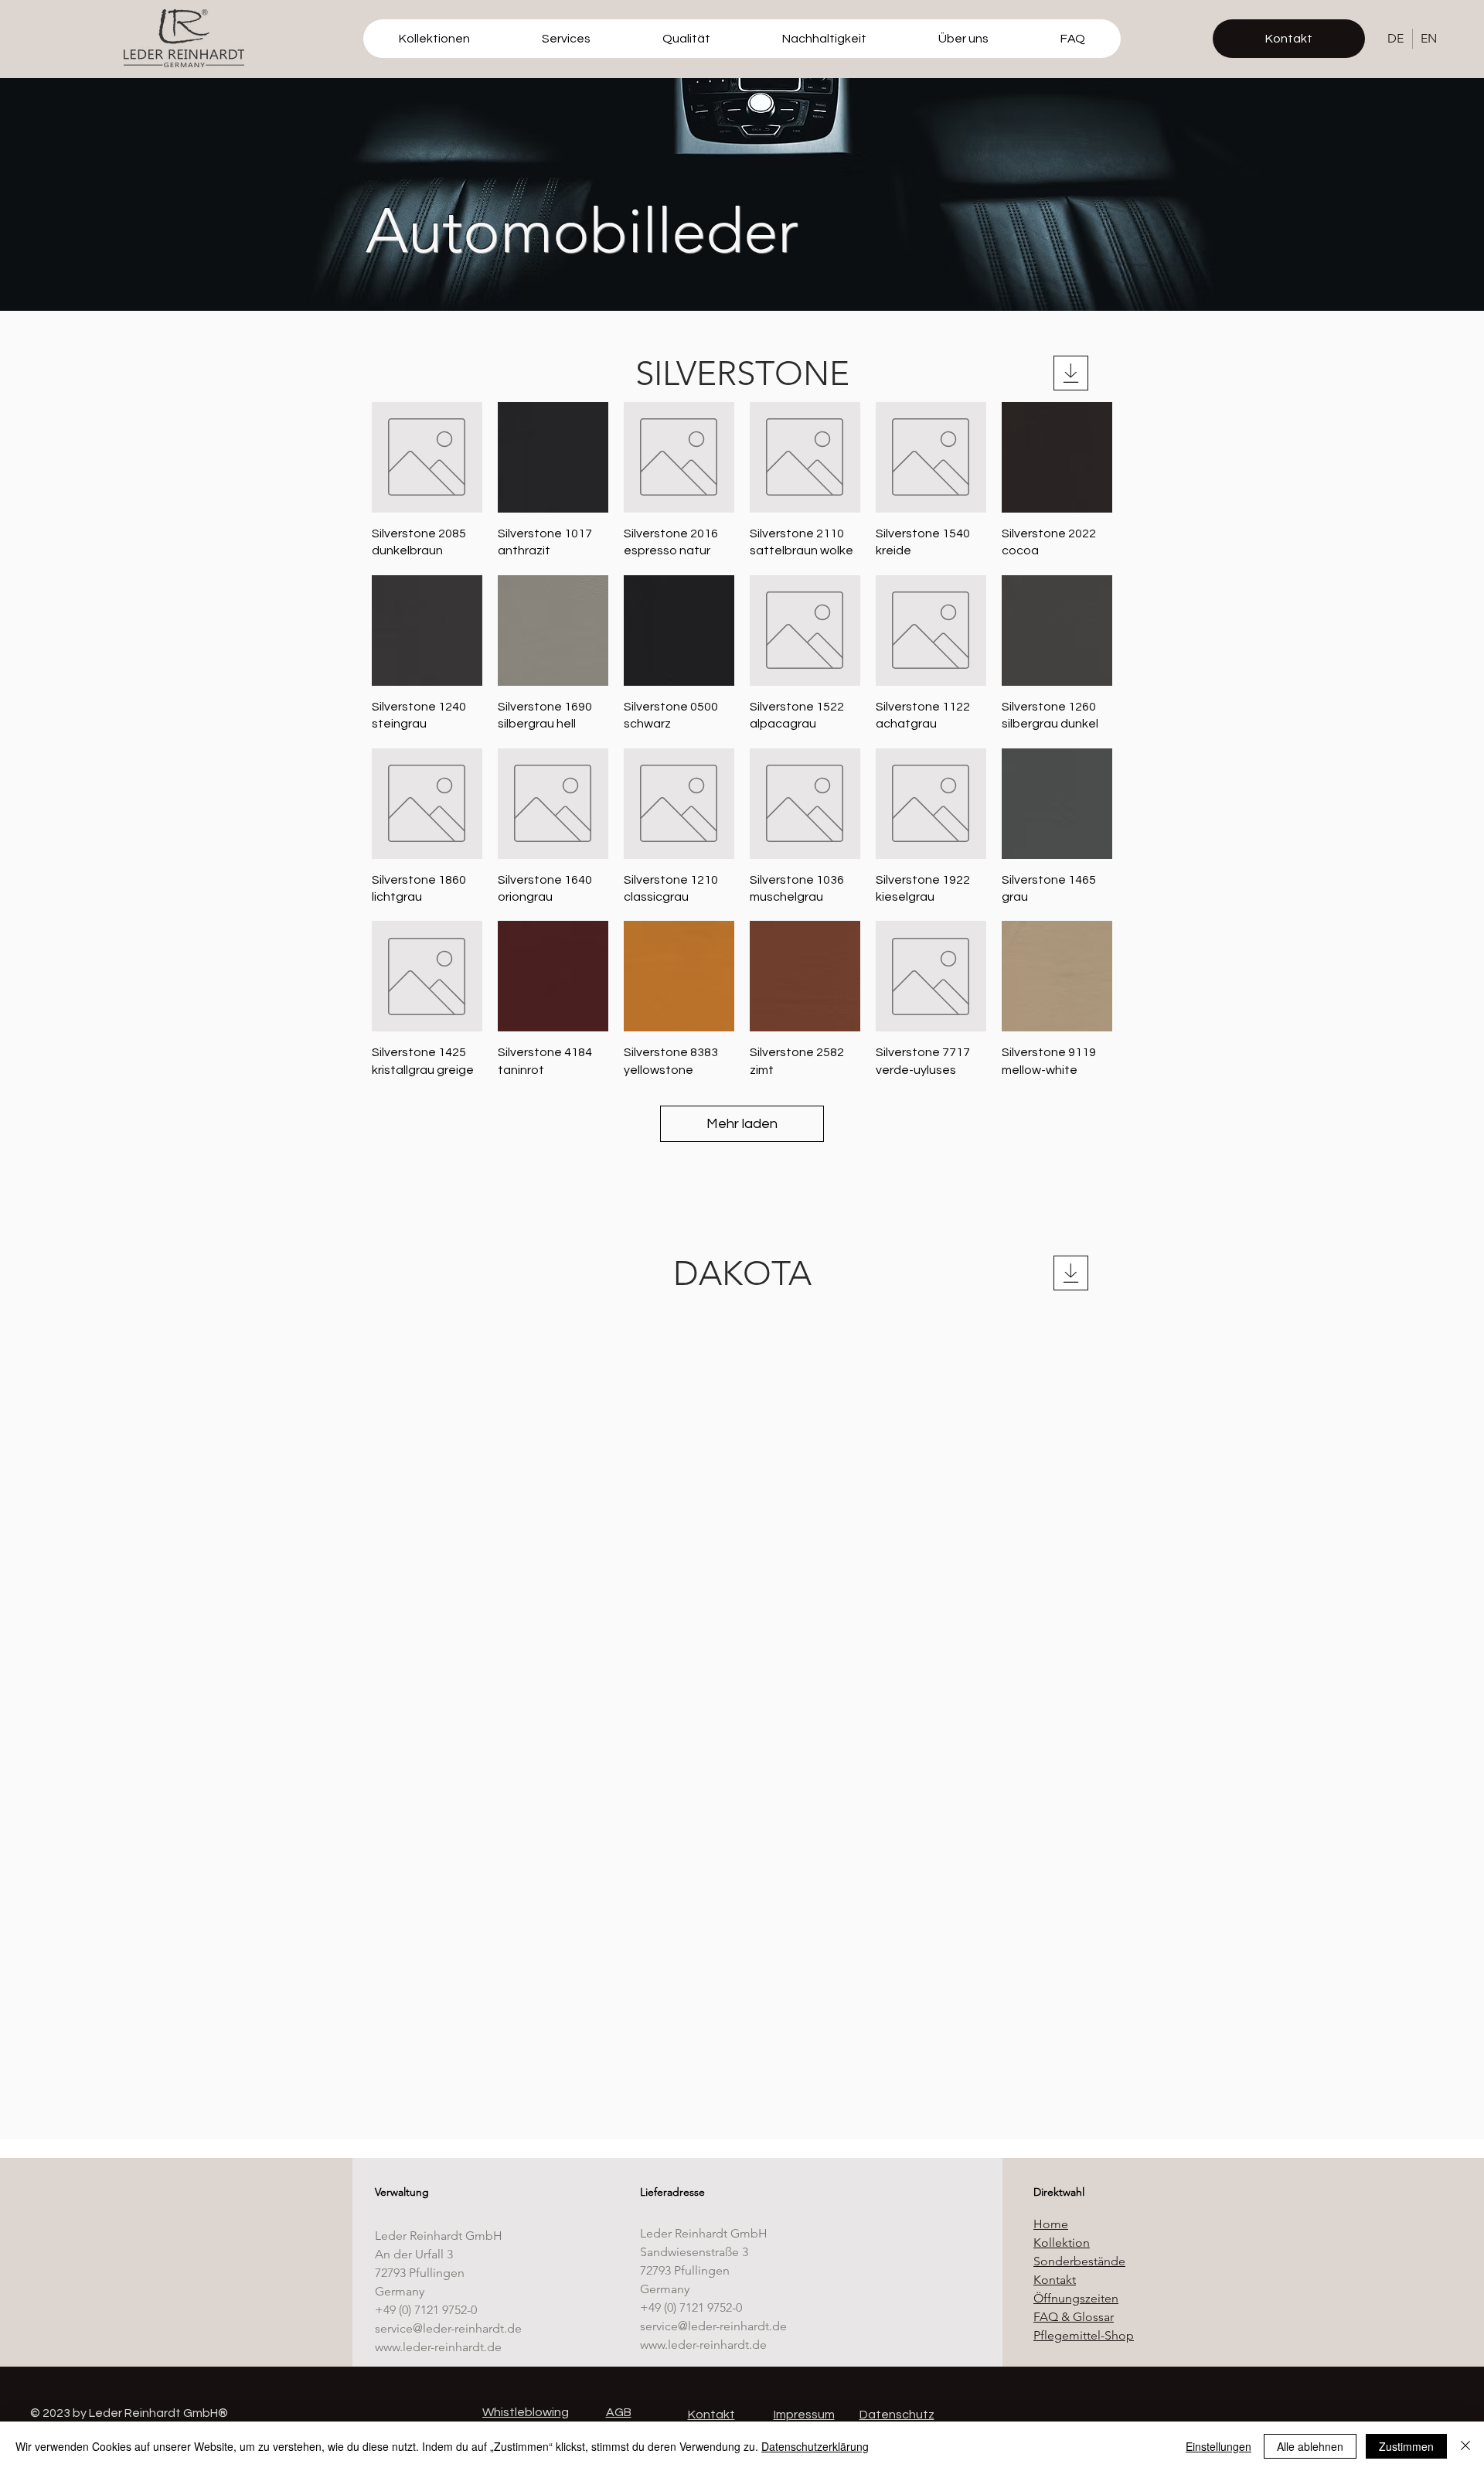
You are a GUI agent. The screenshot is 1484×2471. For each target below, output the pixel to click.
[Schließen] (1465, 2446)
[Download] (1071, 373)
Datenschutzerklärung (815, 2446)
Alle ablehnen (1310, 2446)
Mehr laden (742, 1124)
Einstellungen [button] (1219, 2446)
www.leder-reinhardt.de (438, 2347)
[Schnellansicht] (427, 457)
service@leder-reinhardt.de (448, 2328)
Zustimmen (1406, 2446)
